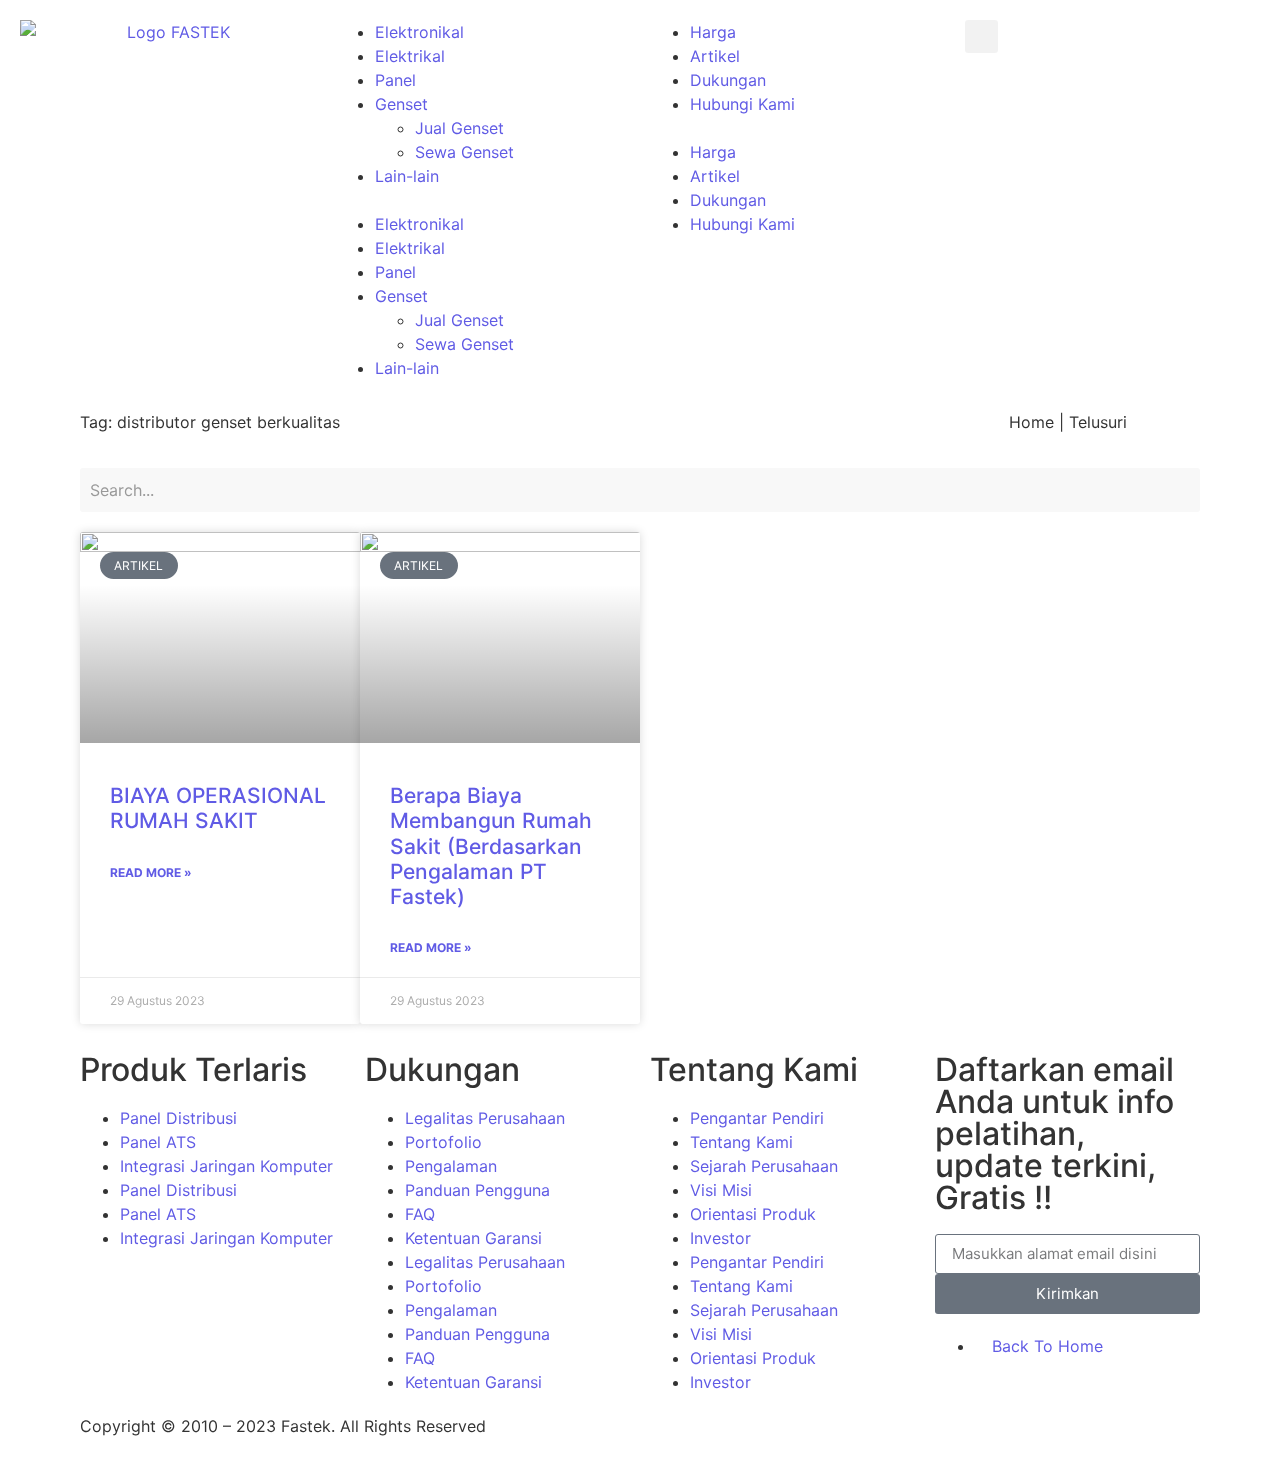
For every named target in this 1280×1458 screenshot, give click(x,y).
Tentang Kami (741, 1142)
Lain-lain (407, 176)
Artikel (715, 56)
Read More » (151, 872)
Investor (720, 1238)
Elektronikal (419, 32)
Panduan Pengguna (477, 1190)
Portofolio (443, 1142)
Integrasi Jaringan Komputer (226, 1166)
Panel (395, 80)
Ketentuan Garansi (473, 1238)
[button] (482, 200)
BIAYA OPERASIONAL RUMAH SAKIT (218, 808)
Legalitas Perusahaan (485, 1118)
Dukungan (728, 80)
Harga (713, 32)
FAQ (420, 1214)
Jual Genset (459, 128)
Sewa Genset (464, 152)
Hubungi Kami (742, 104)
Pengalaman (451, 1166)
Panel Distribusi (178, 1118)
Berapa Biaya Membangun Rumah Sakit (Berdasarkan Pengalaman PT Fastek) (491, 846)
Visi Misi (721, 1190)
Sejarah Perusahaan (764, 1166)
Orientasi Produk (753, 1214)
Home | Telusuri (1068, 422)
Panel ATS (158, 1142)
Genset (401, 104)
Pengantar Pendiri (757, 1118)
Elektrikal (410, 56)
